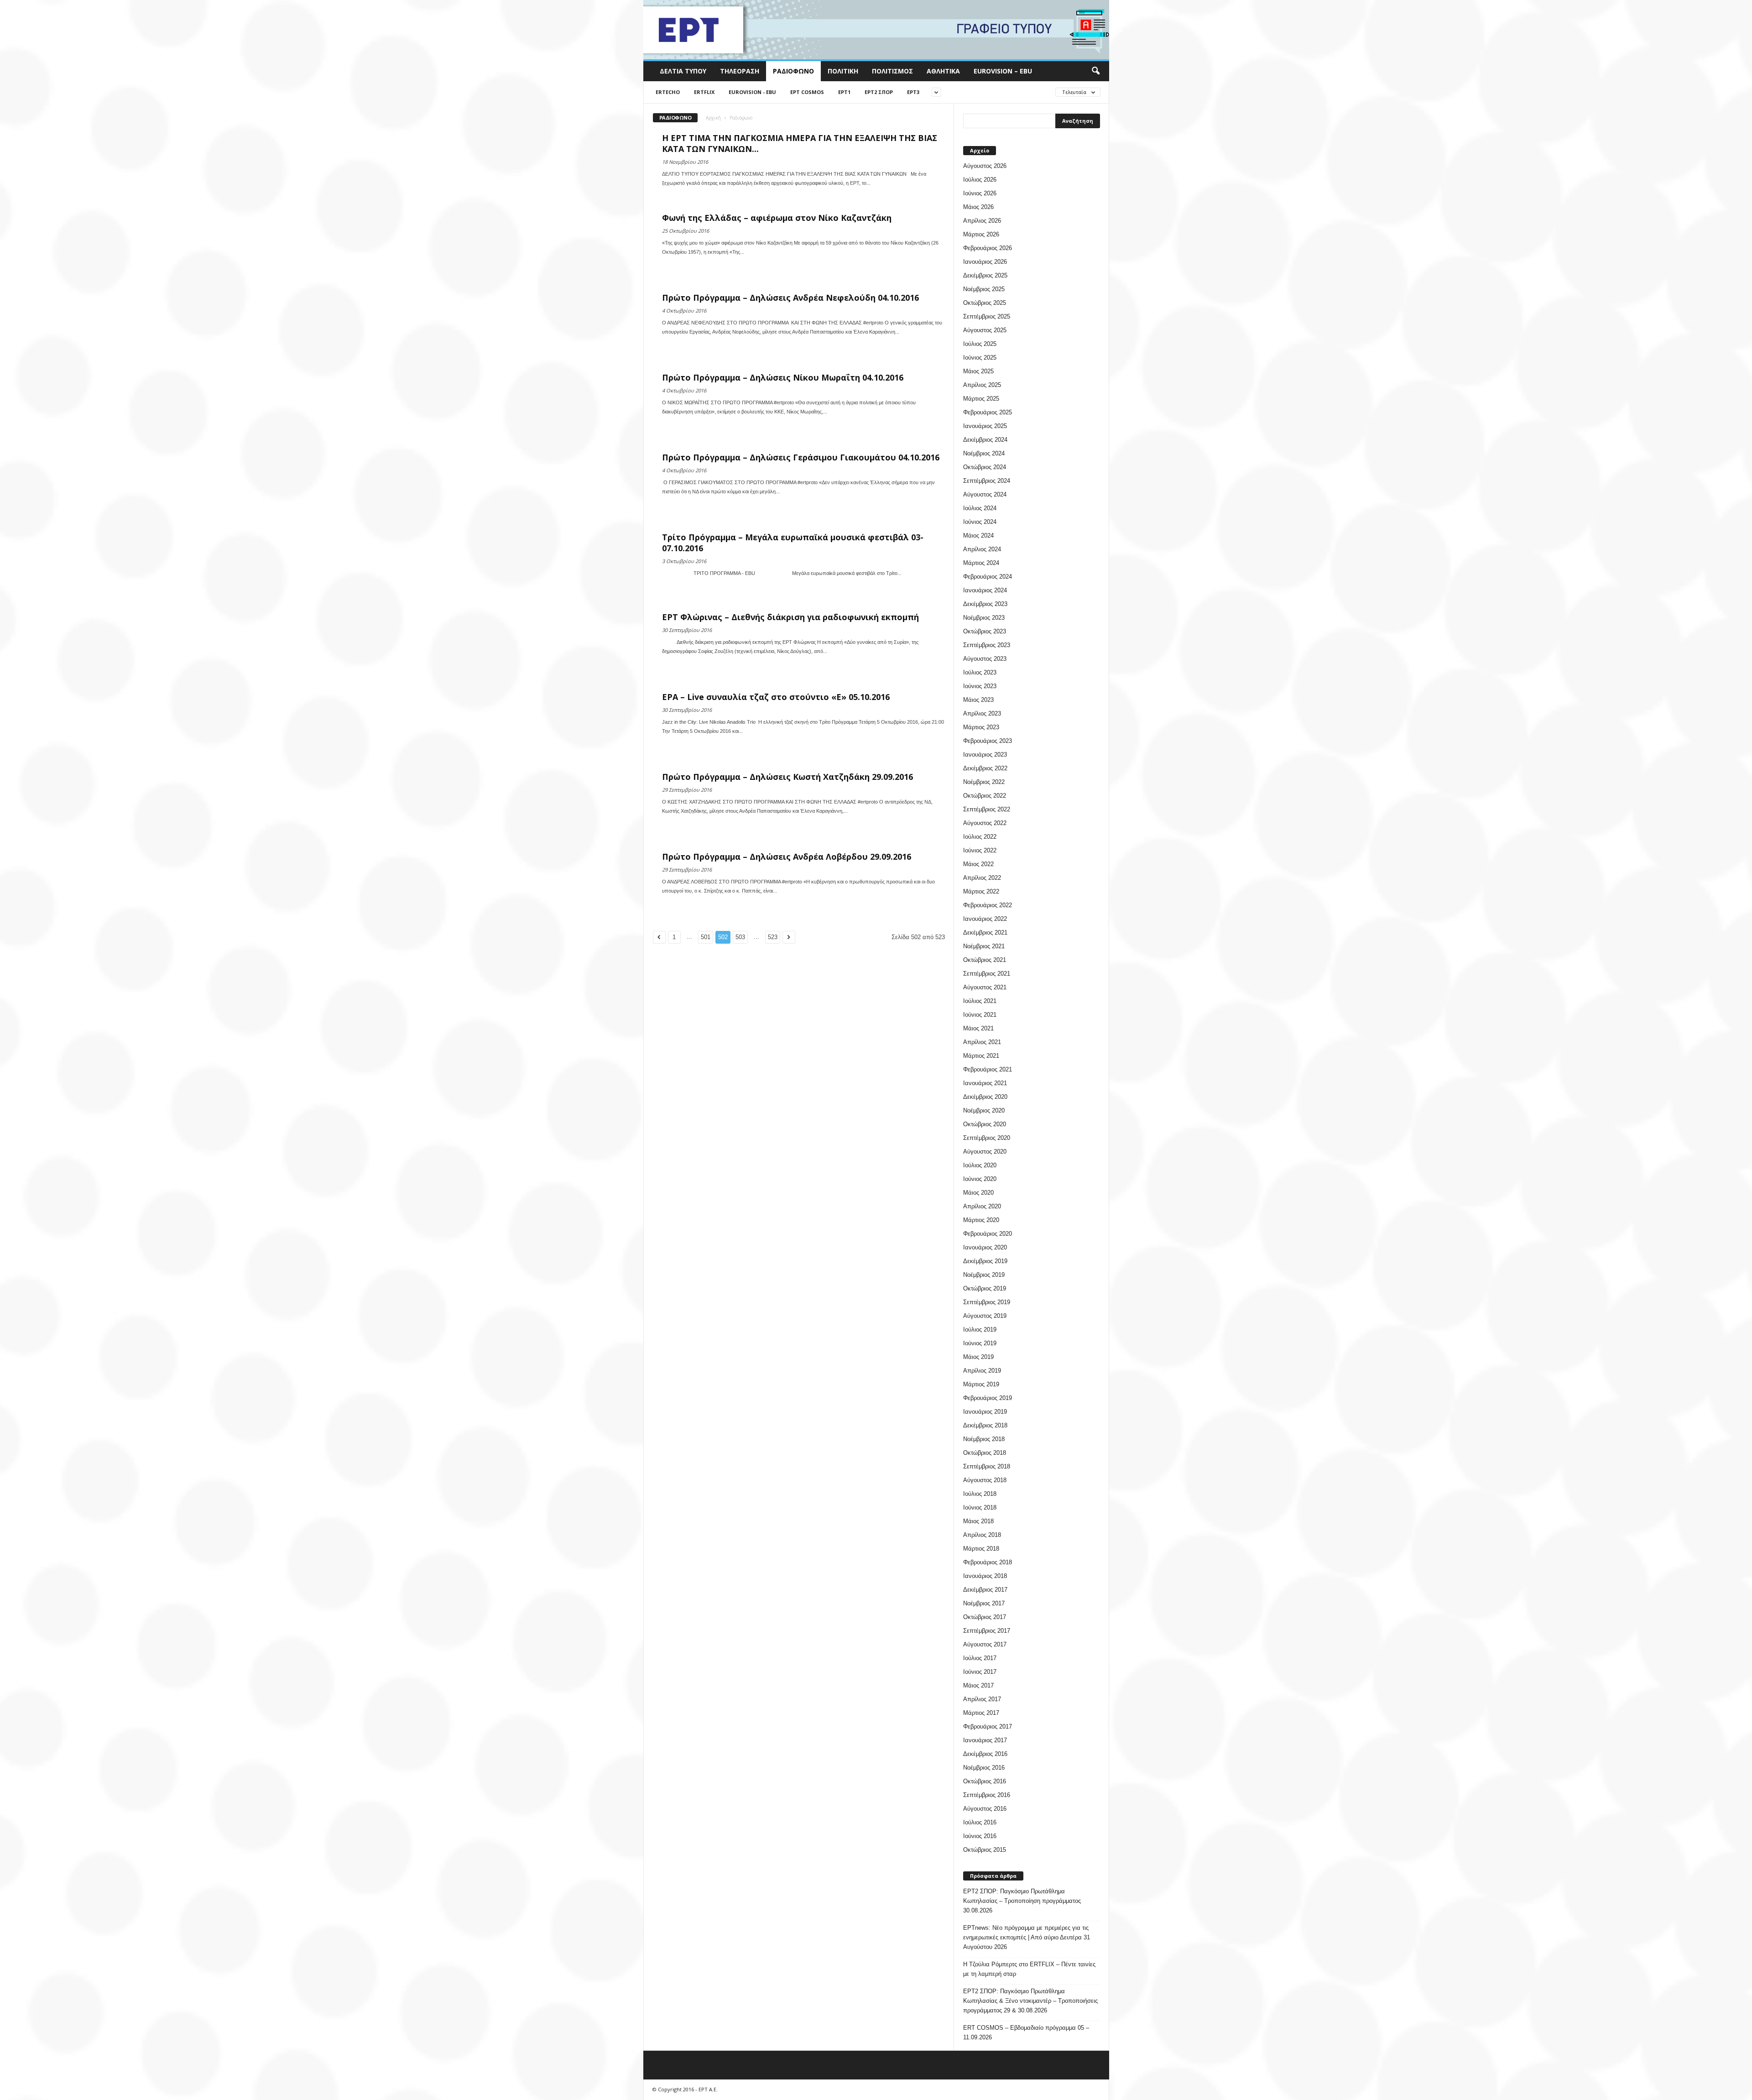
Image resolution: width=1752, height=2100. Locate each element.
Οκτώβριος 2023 (985, 631)
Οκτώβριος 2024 (985, 467)
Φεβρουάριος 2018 (988, 1562)
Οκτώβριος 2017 (985, 1617)
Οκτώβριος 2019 (985, 1288)
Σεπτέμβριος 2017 (987, 1631)
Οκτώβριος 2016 (985, 1781)
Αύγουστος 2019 (985, 1316)
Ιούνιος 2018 (980, 1507)
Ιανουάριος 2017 (985, 1740)
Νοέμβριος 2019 (984, 1275)
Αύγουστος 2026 (985, 166)
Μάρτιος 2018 (981, 1549)
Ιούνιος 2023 (980, 686)
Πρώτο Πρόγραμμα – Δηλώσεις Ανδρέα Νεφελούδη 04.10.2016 (790, 298)
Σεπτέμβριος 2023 (987, 645)
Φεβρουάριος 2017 (988, 1726)
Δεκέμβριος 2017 (985, 1590)
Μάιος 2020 (978, 1193)
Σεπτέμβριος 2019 (987, 1302)
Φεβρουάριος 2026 (988, 248)
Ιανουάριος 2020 (985, 1247)
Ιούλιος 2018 (980, 1494)
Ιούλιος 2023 (980, 672)
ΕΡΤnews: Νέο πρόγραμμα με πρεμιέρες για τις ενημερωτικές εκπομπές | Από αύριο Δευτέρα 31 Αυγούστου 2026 (1027, 1937)
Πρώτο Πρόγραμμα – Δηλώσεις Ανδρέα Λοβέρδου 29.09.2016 (787, 857)
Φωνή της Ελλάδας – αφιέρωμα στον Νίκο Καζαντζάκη (777, 218)
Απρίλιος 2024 (982, 549)
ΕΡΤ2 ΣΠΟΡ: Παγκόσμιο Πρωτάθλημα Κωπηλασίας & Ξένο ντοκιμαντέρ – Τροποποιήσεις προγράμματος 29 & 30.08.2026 (1030, 2001)
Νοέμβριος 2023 (984, 618)
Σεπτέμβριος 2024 (987, 481)
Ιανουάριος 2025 (985, 426)
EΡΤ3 (913, 92)
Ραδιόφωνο (793, 71)
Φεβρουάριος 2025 (988, 412)
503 (740, 937)
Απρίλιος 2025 (982, 385)
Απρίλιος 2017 (982, 1699)
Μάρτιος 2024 (981, 563)
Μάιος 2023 (978, 700)
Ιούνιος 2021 (980, 1015)
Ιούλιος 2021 (980, 1001)
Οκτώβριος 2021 (985, 960)
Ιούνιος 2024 (980, 522)
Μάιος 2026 (978, 207)
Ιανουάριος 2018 (985, 1576)
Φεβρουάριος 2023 (988, 741)
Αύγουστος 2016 (985, 1809)
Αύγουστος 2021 (985, 987)
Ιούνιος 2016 (980, 1836)
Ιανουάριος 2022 (985, 919)
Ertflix (704, 92)
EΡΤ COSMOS (807, 92)
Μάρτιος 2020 (981, 1220)
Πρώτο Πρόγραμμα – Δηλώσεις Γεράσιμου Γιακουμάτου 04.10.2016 (801, 457)
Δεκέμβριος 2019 (985, 1261)
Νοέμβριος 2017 (984, 1603)
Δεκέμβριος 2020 (985, 1097)
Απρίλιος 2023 (982, 713)
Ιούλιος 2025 (980, 344)
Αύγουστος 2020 (985, 1152)
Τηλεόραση (740, 71)
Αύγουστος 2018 (985, 1480)
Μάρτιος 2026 (981, 234)
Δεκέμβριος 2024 (985, 440)
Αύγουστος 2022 (985, 823)
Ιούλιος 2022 (980, 837)
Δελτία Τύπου (683, 71)
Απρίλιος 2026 (982, 221)
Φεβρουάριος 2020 (988, 1234)
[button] (1095, 71)
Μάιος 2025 (978, 371)
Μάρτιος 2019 (981, 1384)
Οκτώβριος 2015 (985, 1850)
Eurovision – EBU (1003, 71)
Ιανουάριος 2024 (985, 590)
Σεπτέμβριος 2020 (987, 1138)
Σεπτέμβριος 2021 (987, 974)
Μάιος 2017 (978, 1685)
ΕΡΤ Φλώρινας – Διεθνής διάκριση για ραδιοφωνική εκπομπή (790, 617)
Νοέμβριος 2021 (984, 946)
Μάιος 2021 (978, 1028)
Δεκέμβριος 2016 (985, 1754)
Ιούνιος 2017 (980, 1672)
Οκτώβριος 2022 (985, 796)
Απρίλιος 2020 (982, 1206)
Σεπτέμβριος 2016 (987, 1795)
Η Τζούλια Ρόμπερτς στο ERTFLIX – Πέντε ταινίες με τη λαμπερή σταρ (1029, 1969)
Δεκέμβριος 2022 (985, 768)
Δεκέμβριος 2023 (985, 604)
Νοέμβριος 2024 (984, 453)
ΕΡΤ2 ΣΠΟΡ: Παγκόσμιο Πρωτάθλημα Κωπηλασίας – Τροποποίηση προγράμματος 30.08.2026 (1022, 1901)
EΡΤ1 (844, 92)
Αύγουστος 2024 (985, 494)
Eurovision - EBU (752, 92)
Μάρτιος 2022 (981, 891)
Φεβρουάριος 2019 (988, 1398)
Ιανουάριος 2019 (985, 1412)
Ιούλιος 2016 (980, 1822)
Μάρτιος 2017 (981, 1713)
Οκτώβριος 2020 (985, 1124)
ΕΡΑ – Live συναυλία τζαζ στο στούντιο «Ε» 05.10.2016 (776, 697)
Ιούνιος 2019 (980, 1343)
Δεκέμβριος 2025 (985, 275)
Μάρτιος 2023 (981, 727)
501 (706, 937)
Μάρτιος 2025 (981, 399)
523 (773, 937)
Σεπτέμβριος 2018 (987, 1466)
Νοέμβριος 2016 (984, 1768)
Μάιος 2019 (978, 1357)
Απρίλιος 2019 (982, 1371)
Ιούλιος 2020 (980, 1165)
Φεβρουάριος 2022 (988, 905)
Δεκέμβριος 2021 (985, 932)
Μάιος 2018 (978, 1521)
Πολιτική (843, 71)
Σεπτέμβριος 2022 (987, 809)
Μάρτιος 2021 (981, 1056)
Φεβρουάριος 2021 (988, 1069)
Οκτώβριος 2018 (985, 1453)
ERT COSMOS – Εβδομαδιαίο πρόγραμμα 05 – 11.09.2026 (1026, 2032)
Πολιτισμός (892, 71)
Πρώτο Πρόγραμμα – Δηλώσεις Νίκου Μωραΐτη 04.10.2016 (783, 377)
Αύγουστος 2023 (985, 659)
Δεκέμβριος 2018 (985, 1425)
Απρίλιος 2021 (982, 1042)
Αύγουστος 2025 (985, 330)
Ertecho (668, 92)
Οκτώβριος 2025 (985, 303)
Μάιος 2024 (978, 535)
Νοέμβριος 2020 (984, 1110)
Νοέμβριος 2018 (984, 1439)
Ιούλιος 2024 (980, 508)
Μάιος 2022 (978, 864)
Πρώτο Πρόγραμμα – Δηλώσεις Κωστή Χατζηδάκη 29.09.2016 (787, 777)
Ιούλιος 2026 (980, 180)
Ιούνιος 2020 (980, 1179)
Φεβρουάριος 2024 (988, 577)
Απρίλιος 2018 (982, 1535)
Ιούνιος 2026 (980, 193)
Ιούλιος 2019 (980, 1329)
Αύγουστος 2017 (985, 1644)
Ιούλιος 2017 (980, 1658)
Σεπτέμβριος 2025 (987, 316)
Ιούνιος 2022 (980, 850)
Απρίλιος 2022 (982, 878)
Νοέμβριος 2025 (984, 289)
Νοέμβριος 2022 (984, 782)
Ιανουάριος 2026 (985, 262)
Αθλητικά (943, 71)
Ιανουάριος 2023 (985, 755)
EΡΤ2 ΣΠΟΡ (879, 92)
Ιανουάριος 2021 (985, 1083)
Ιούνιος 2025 (980, 358)
